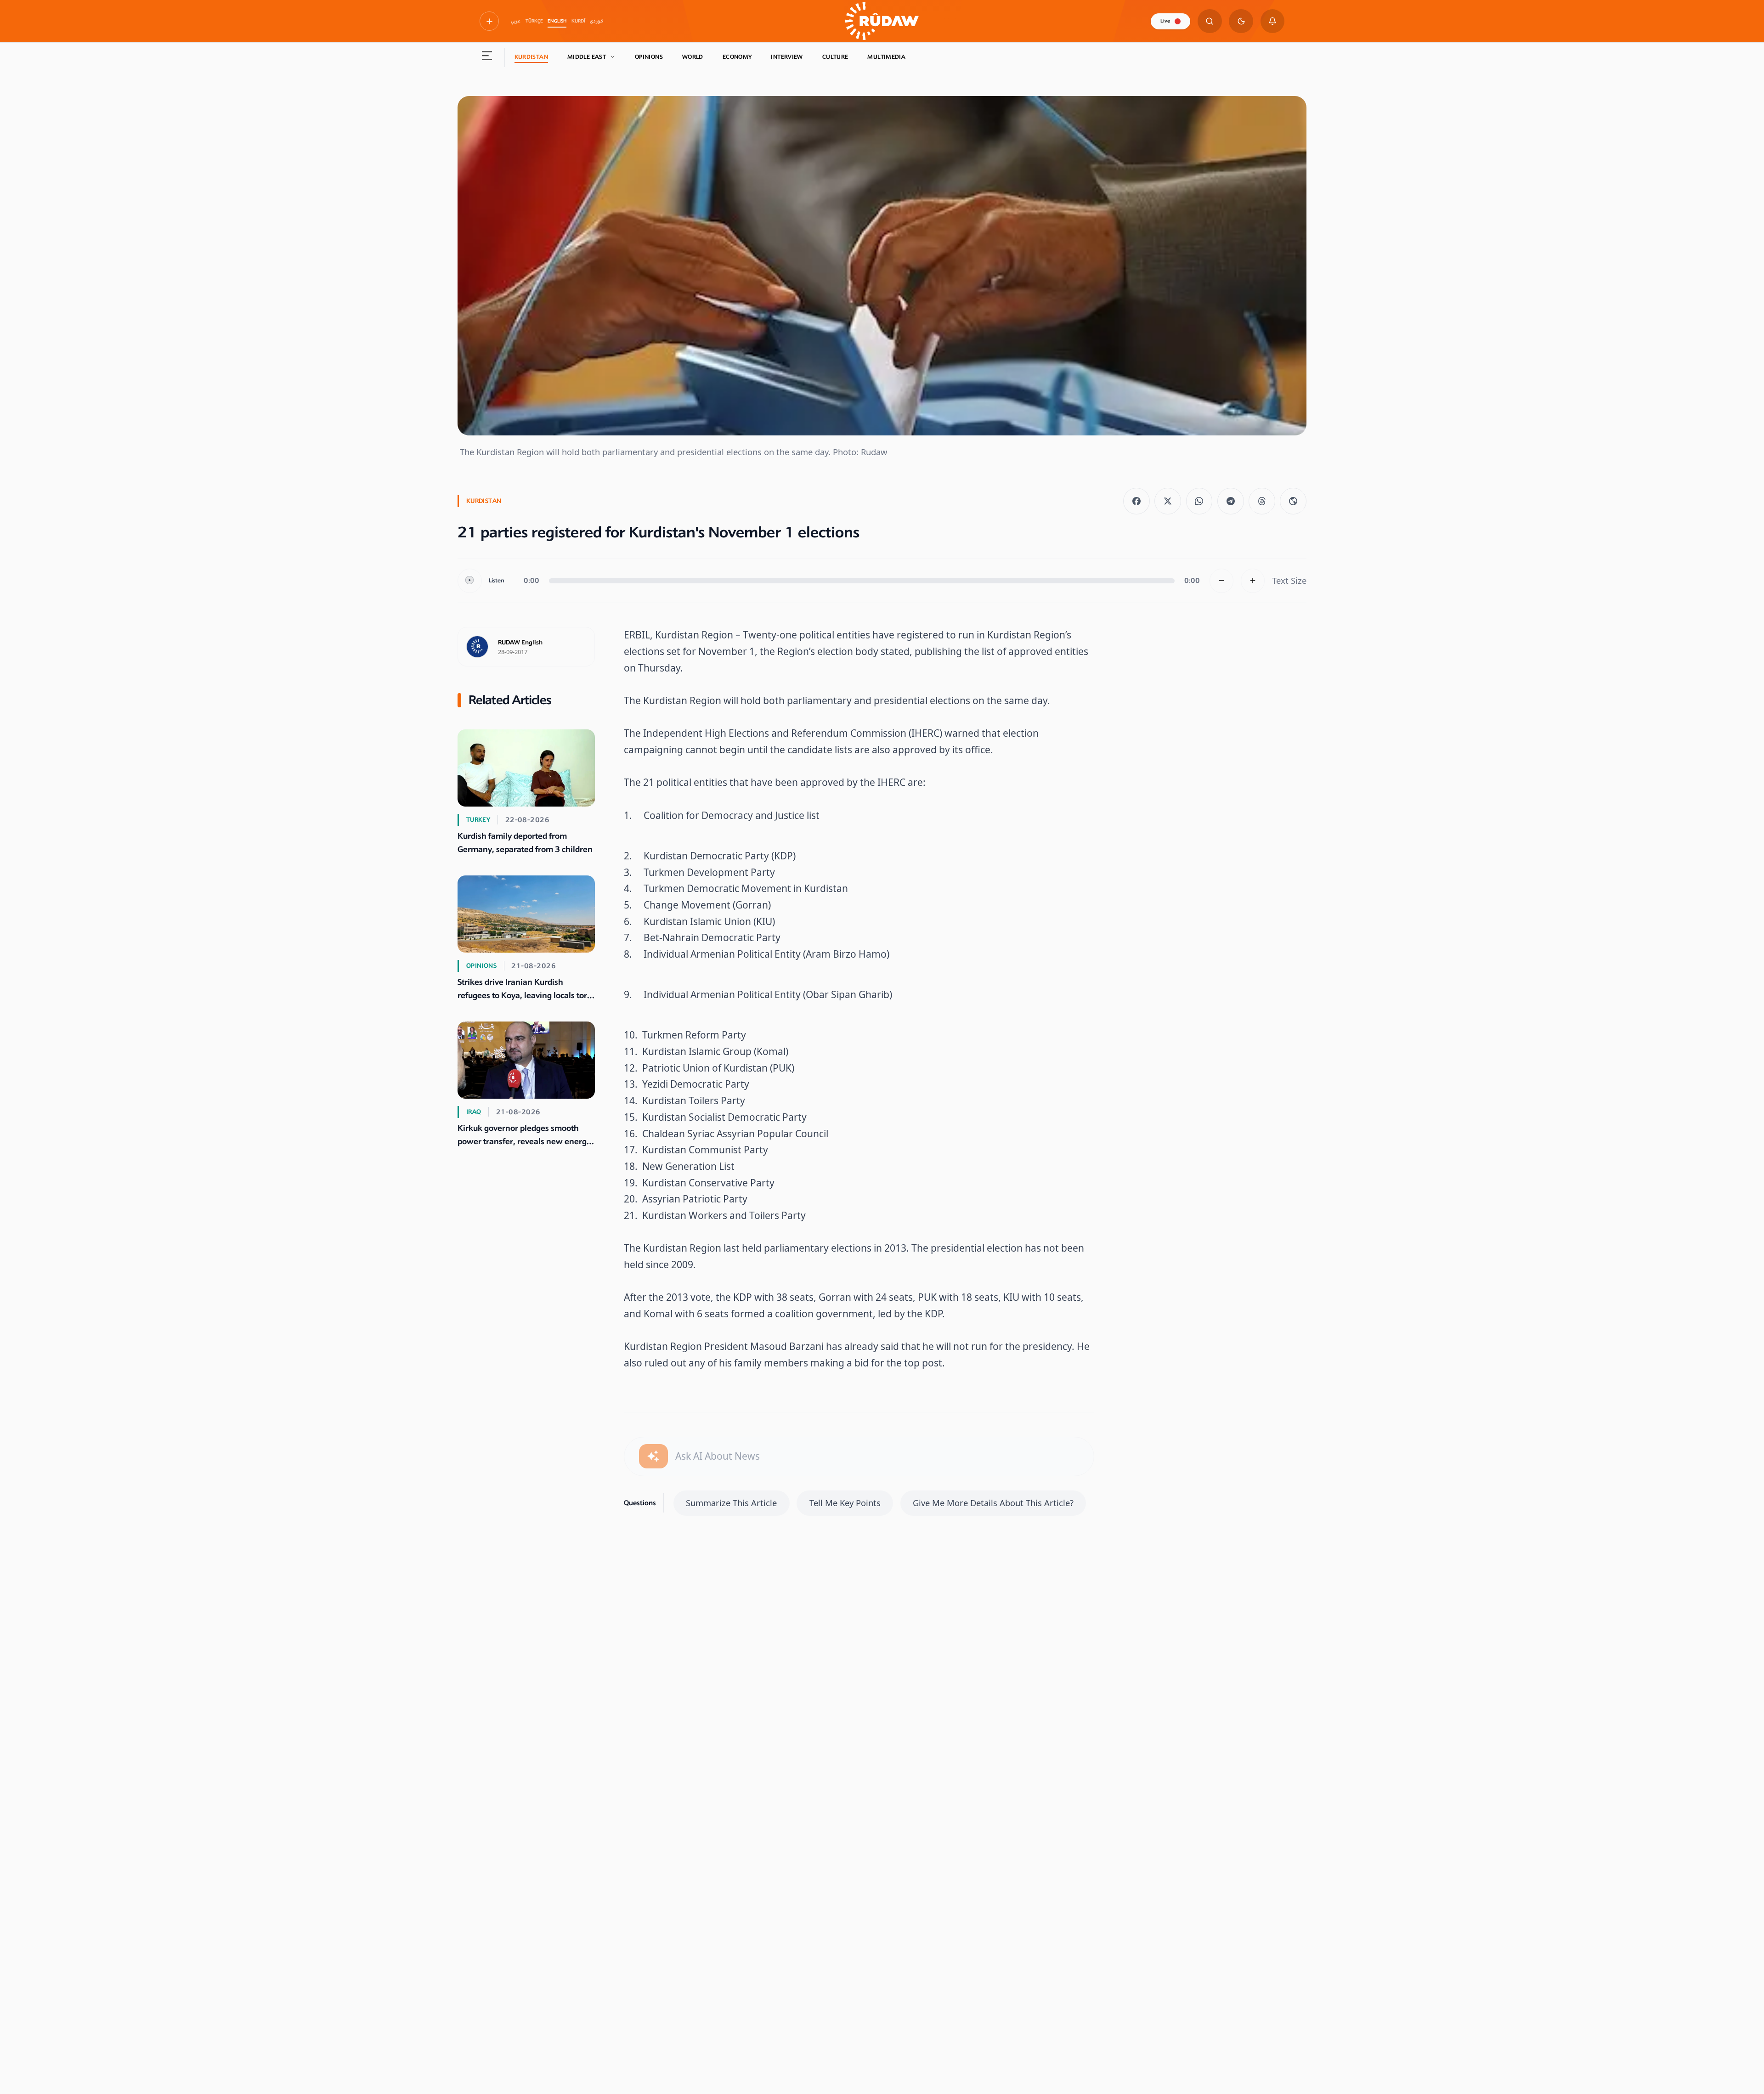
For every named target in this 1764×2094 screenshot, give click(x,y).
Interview (787, 57)
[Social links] (489, 21)
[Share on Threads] (1262, 501)
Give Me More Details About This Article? (993, 1503)
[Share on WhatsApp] (1199, 501)
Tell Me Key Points (845, 1503)
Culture (835, 57)
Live (1165, 21)
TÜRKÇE (534, 21)
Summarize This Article (731, 1503)
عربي (516, 21)
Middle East (587, 57)
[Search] (1210, 21)
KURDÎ (578, 21)
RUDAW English (520, 643)
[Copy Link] (1293, 501)
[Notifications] (1273, 21)
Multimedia (886, 57)
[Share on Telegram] (1231, 501)
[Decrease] (1222, 581)
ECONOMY (737, 57)
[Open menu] (487, 57)
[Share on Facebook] (1136, 501)
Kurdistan (531, 57)
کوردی (596, 21)
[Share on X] (1168, 501)
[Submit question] (653, 1456)
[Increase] (1253, 581)
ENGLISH (557, 21)
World (693, 57)
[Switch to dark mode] (1241, 21)
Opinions (649, 57)
